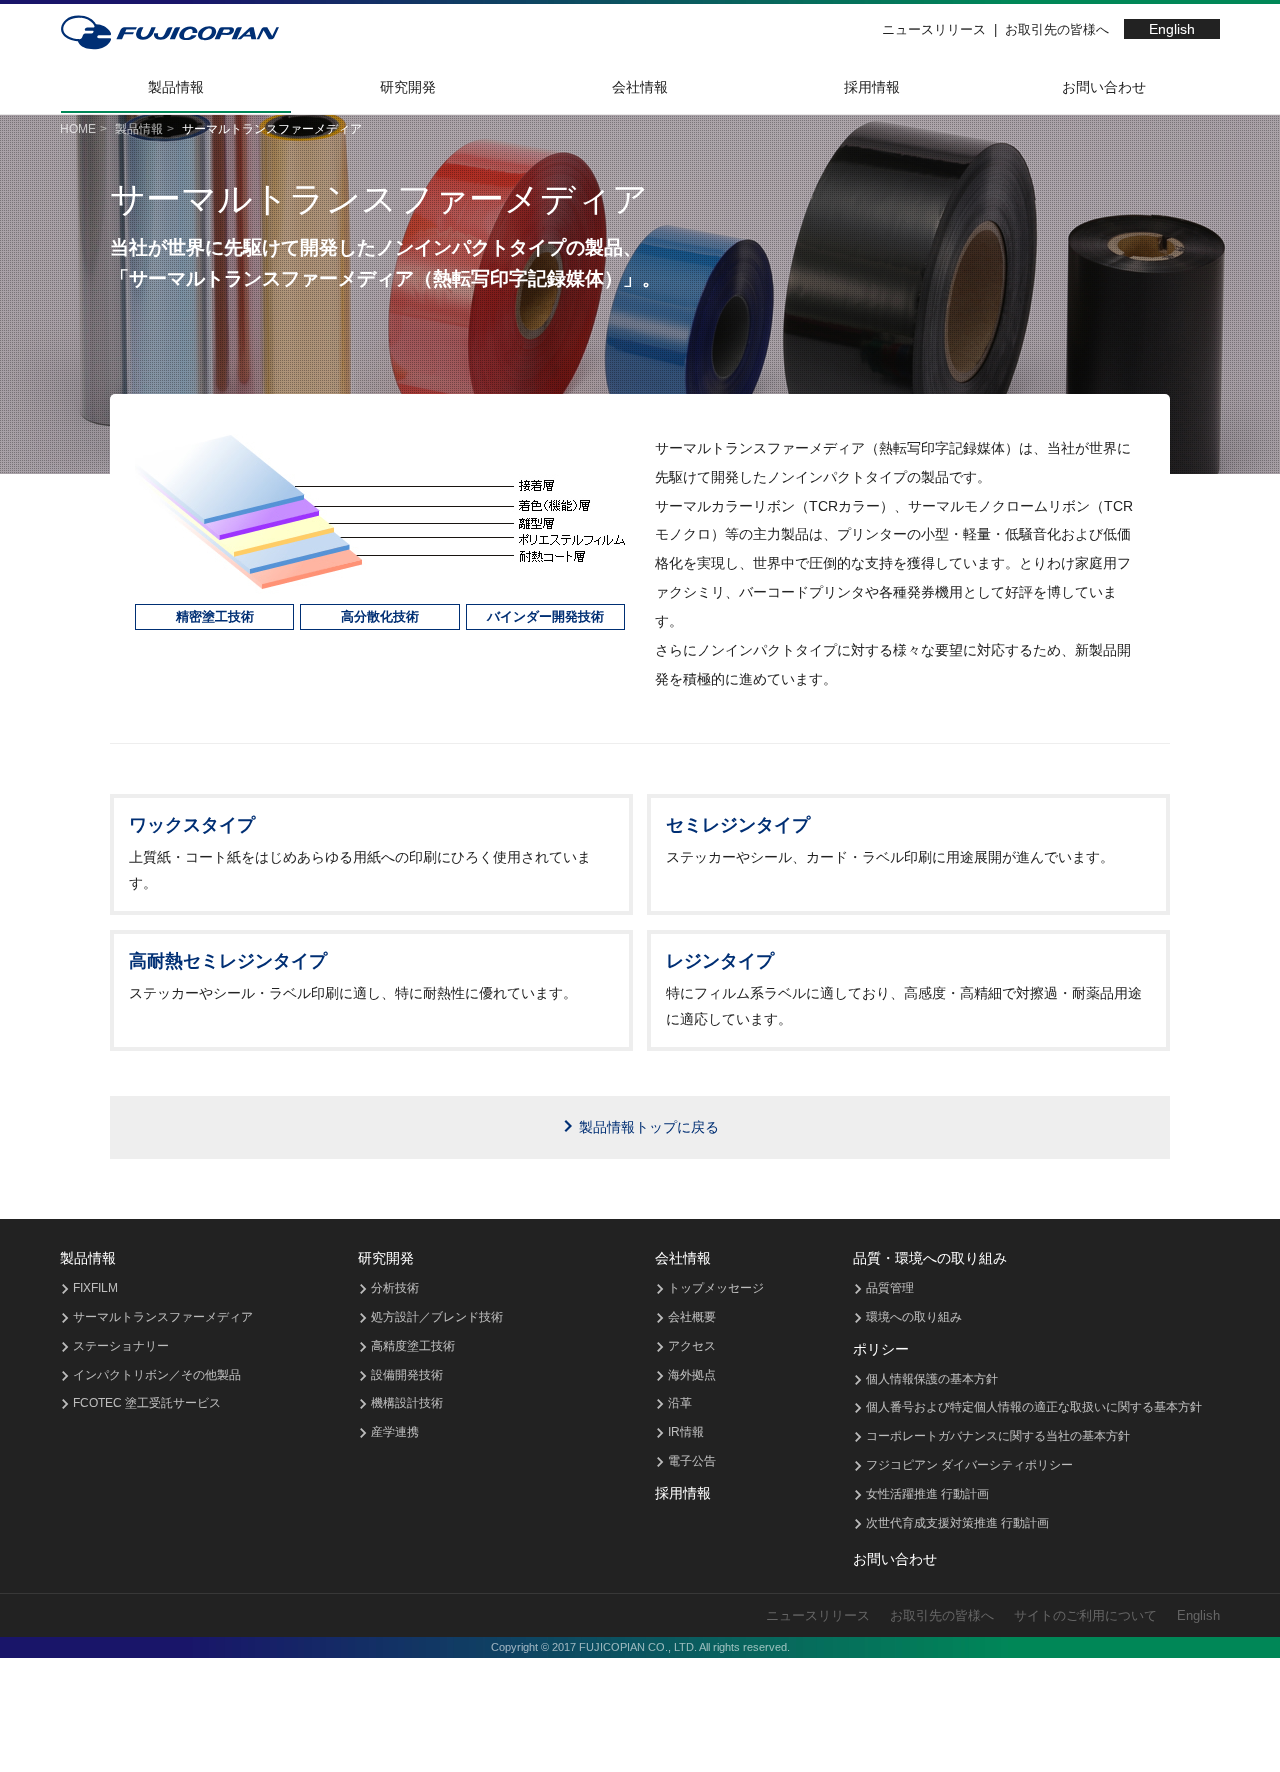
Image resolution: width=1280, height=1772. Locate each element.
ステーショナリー (121, 1346)
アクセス (692, 1346)
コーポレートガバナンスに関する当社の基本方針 (998, 1436)
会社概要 (692, 1317)
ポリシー (881, 1349)
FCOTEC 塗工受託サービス (147, 1403)
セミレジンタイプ (738, 825)
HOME (78, 129)
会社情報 (640, 87)
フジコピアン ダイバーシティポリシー (969, 1465)
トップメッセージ (716, 1288)
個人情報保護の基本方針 (932, 1379)
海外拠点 (692, 1375)
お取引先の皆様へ (1057, 29)
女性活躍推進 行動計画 (927, 1494)
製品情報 (176, 87)
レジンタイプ (720, 961)
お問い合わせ (1104, 87)
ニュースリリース (934, 29)
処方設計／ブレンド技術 (437, 1317)
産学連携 (395, 1432)
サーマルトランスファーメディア (163, 1317)
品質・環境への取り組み (930, 1258)
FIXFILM (95, 1288)
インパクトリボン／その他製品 (157, 1375)
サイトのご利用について (1085, 1615)
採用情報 (872, 87)
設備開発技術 (407, 1375)
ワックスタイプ (192, 825)
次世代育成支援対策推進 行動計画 (957, 1523)
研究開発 (408, 87)
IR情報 (686, 1432)
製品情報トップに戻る (649, 1127)
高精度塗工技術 (413, 1346)
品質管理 (890, 1288)
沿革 (680, 1403)
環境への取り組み (914, 1317)
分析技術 (395, 1288)
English (1172, 29)
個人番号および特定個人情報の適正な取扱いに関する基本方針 (1034, 1407)
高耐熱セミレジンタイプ (228, 961)
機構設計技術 (407, 1403)
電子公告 (692, 1461)
